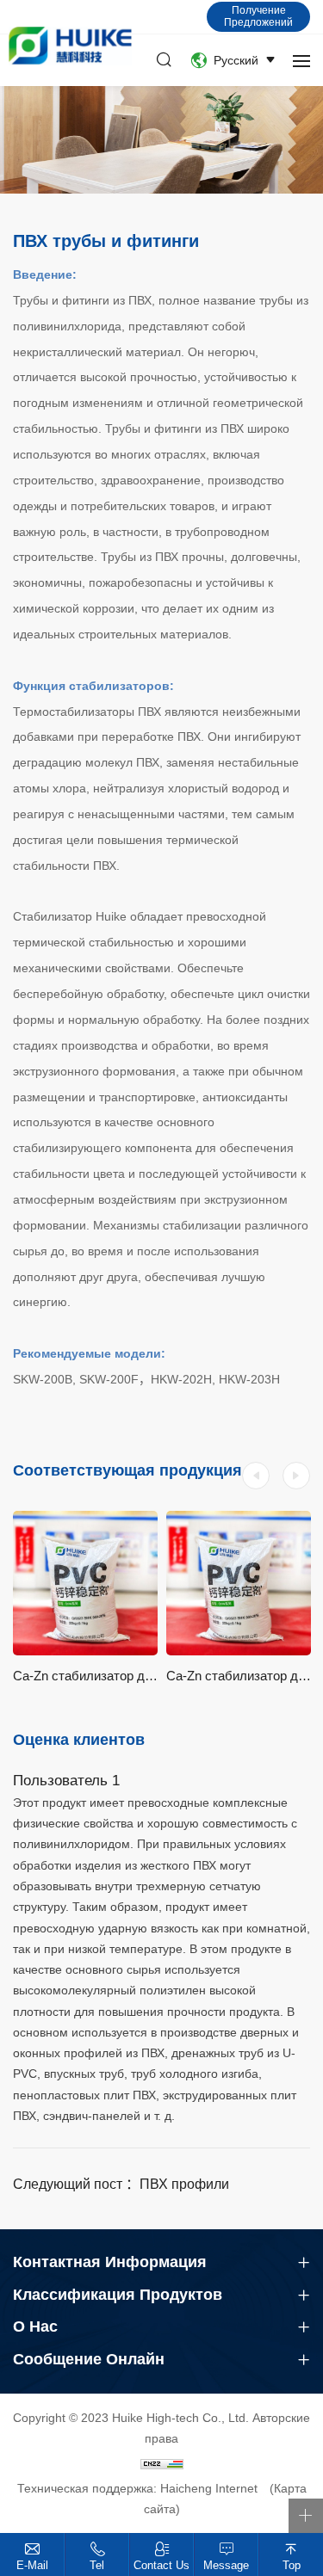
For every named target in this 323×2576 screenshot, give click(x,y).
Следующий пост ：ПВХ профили (121, 2184)
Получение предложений (258, 16)
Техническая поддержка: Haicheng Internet (137, 2488)
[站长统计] (162, 2463)
